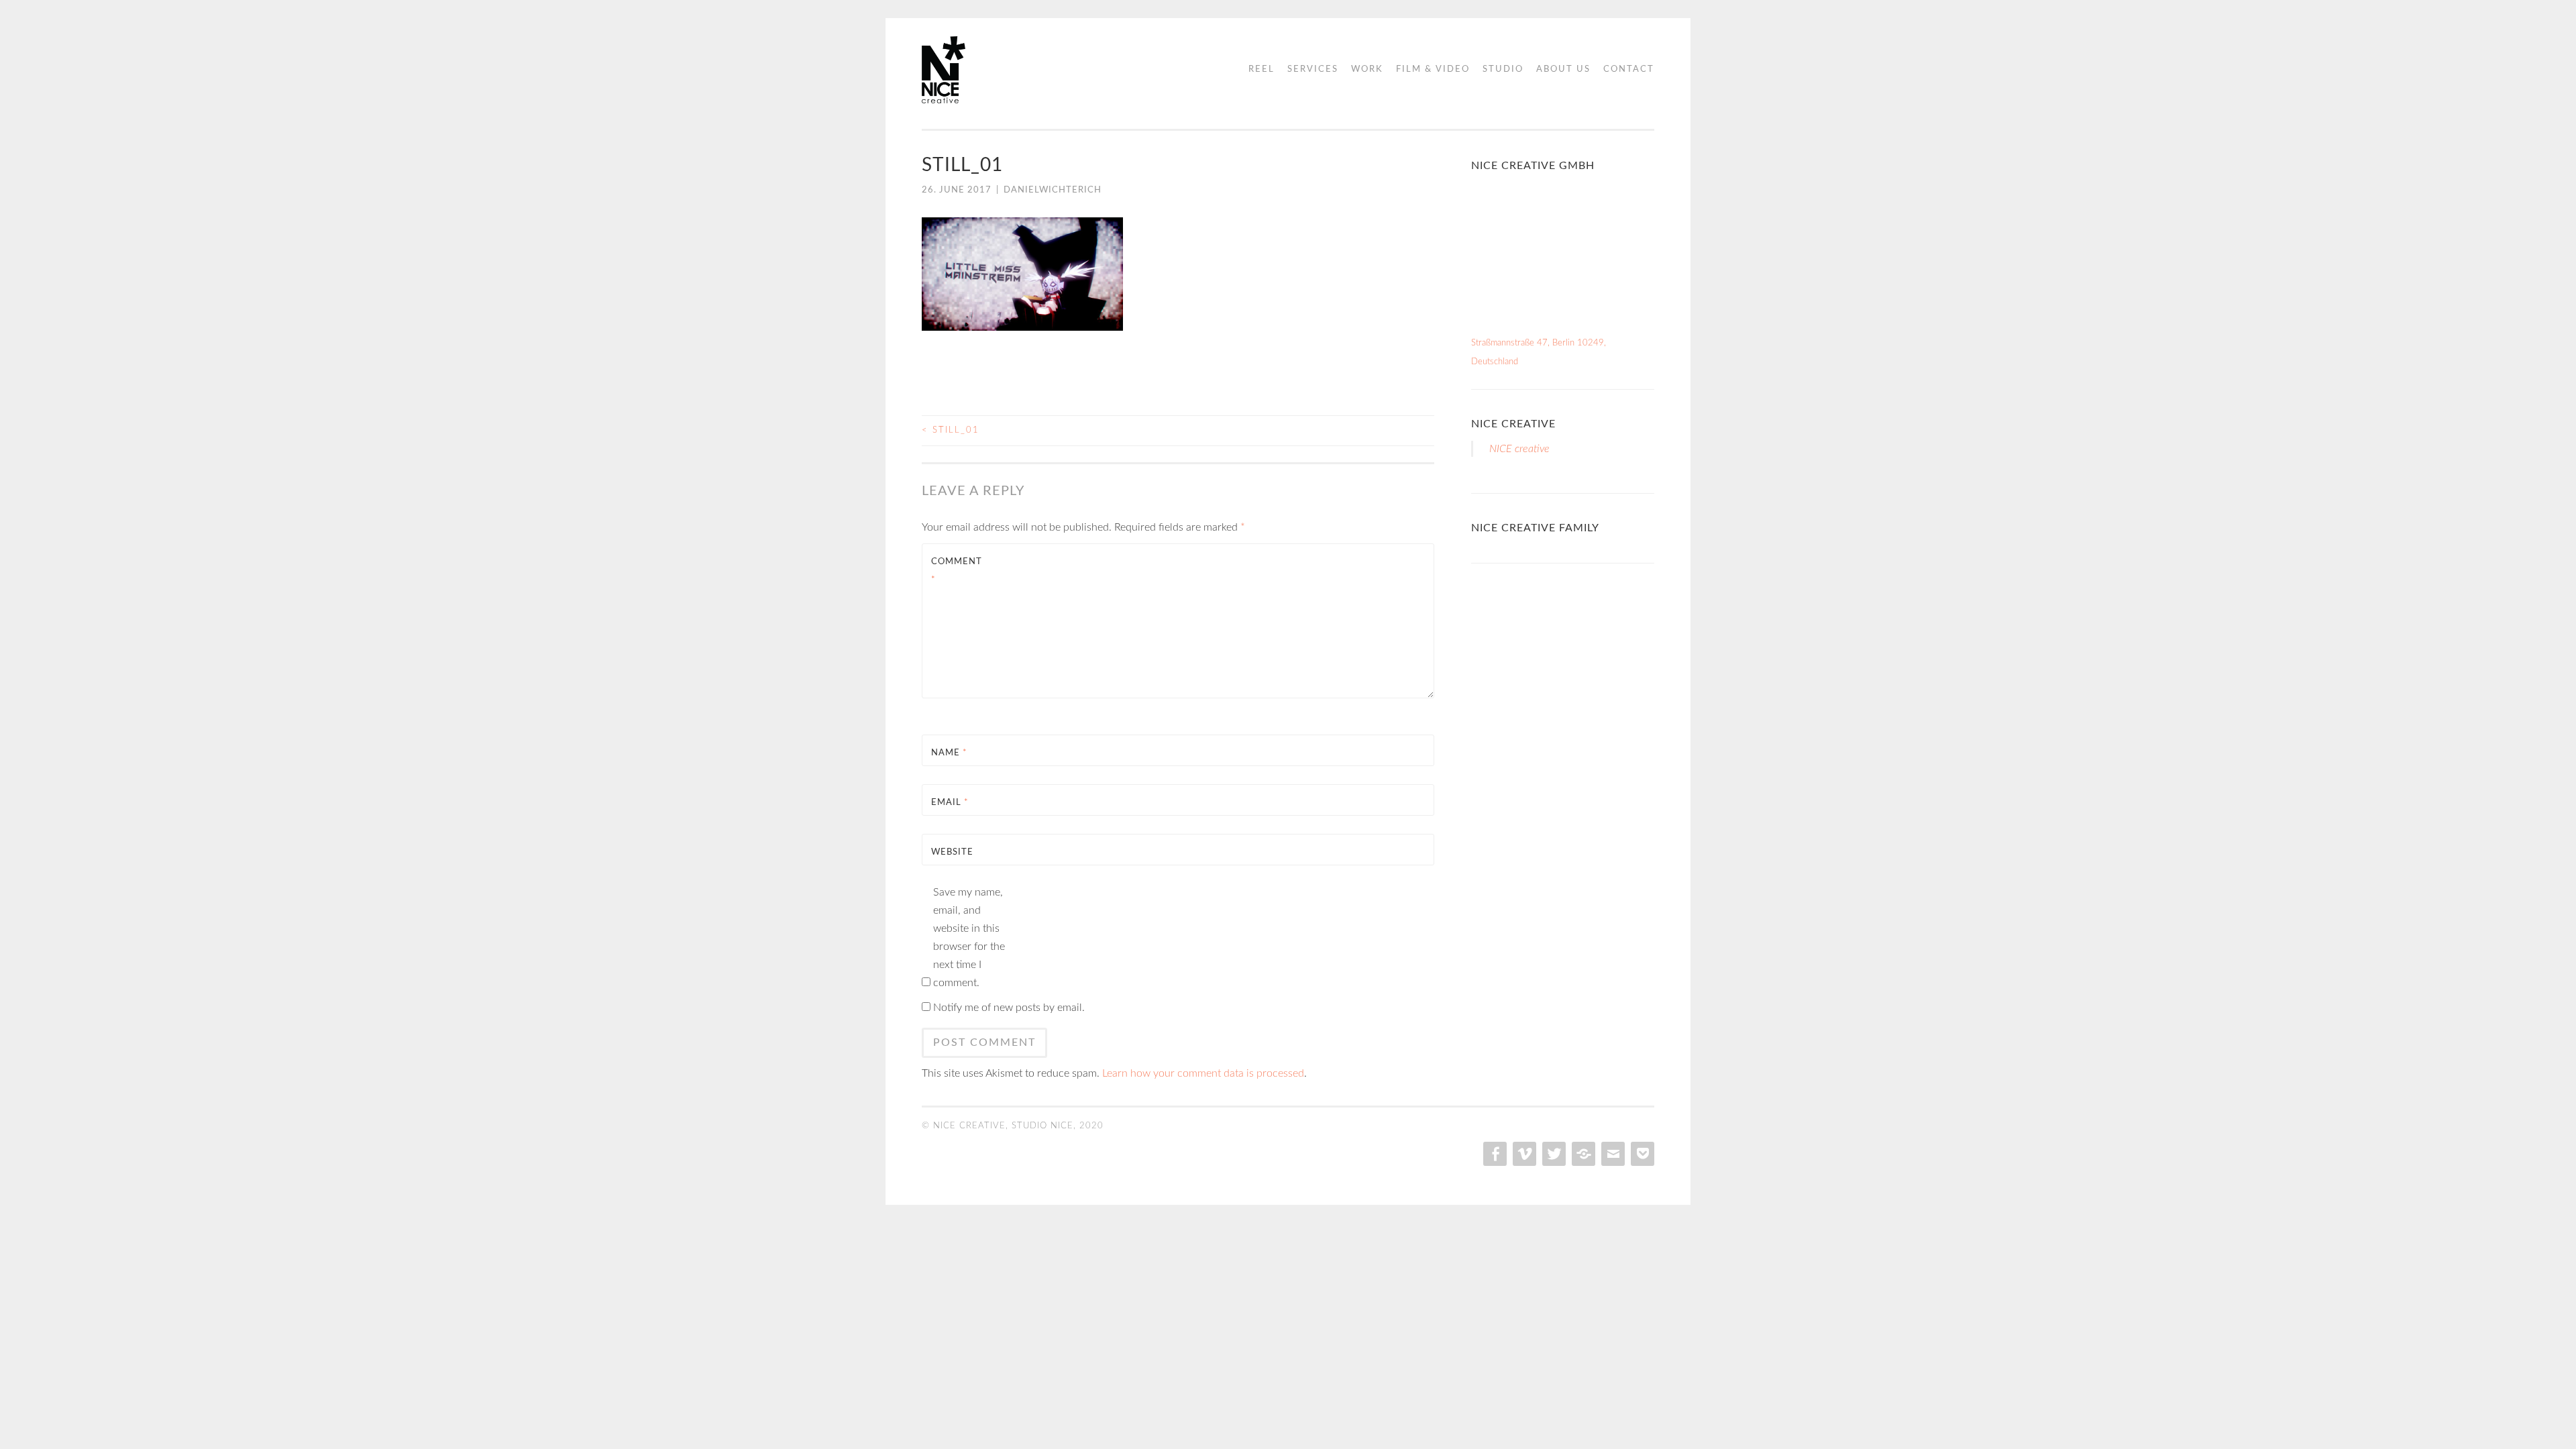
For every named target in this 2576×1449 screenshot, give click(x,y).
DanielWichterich (1053, 190)
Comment (957, 571)
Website (952, 852)
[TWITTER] (1553, 1154)
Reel (1262, 69)
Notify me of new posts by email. (1009, 1008)
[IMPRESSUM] (1641, 1154)
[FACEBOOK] (1494, 1154)
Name (949, 753)
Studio (1503, 69)
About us (1563, 69)
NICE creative (1513, 424)
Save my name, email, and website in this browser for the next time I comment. (969, 937)
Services (1313, 69)
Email (950, 803)
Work (1367, 69)
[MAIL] (1612, 1154)
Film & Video (1433, 69)
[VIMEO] (1523, 1154)
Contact (1629, 69)
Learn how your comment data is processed (1203, 1073)
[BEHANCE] (1582, 1154)
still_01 (951, 430)
